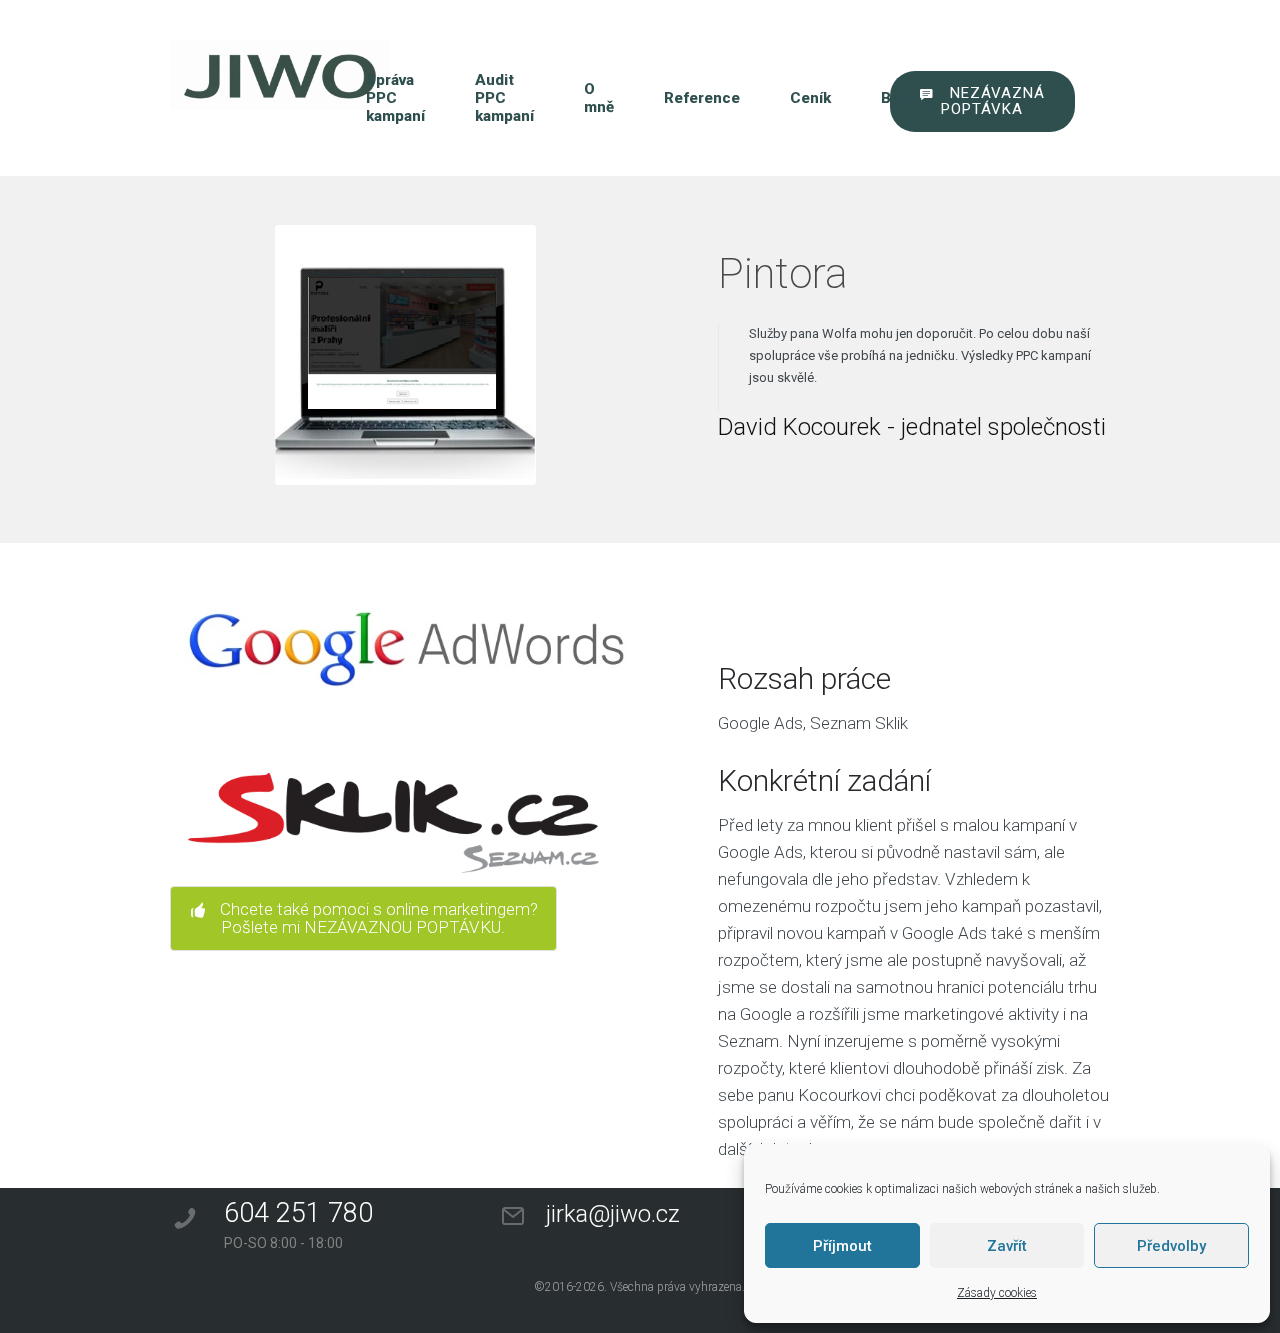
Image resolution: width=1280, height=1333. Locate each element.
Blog (897, 98)
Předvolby (1171, 1246)
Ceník (810, 98)
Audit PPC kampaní (504, 98)
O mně (599, 98)
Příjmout (842, 1246)
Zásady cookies (997, 1293)
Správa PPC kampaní (395, 98)
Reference (702, 98)
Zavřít (1007, 1246)
